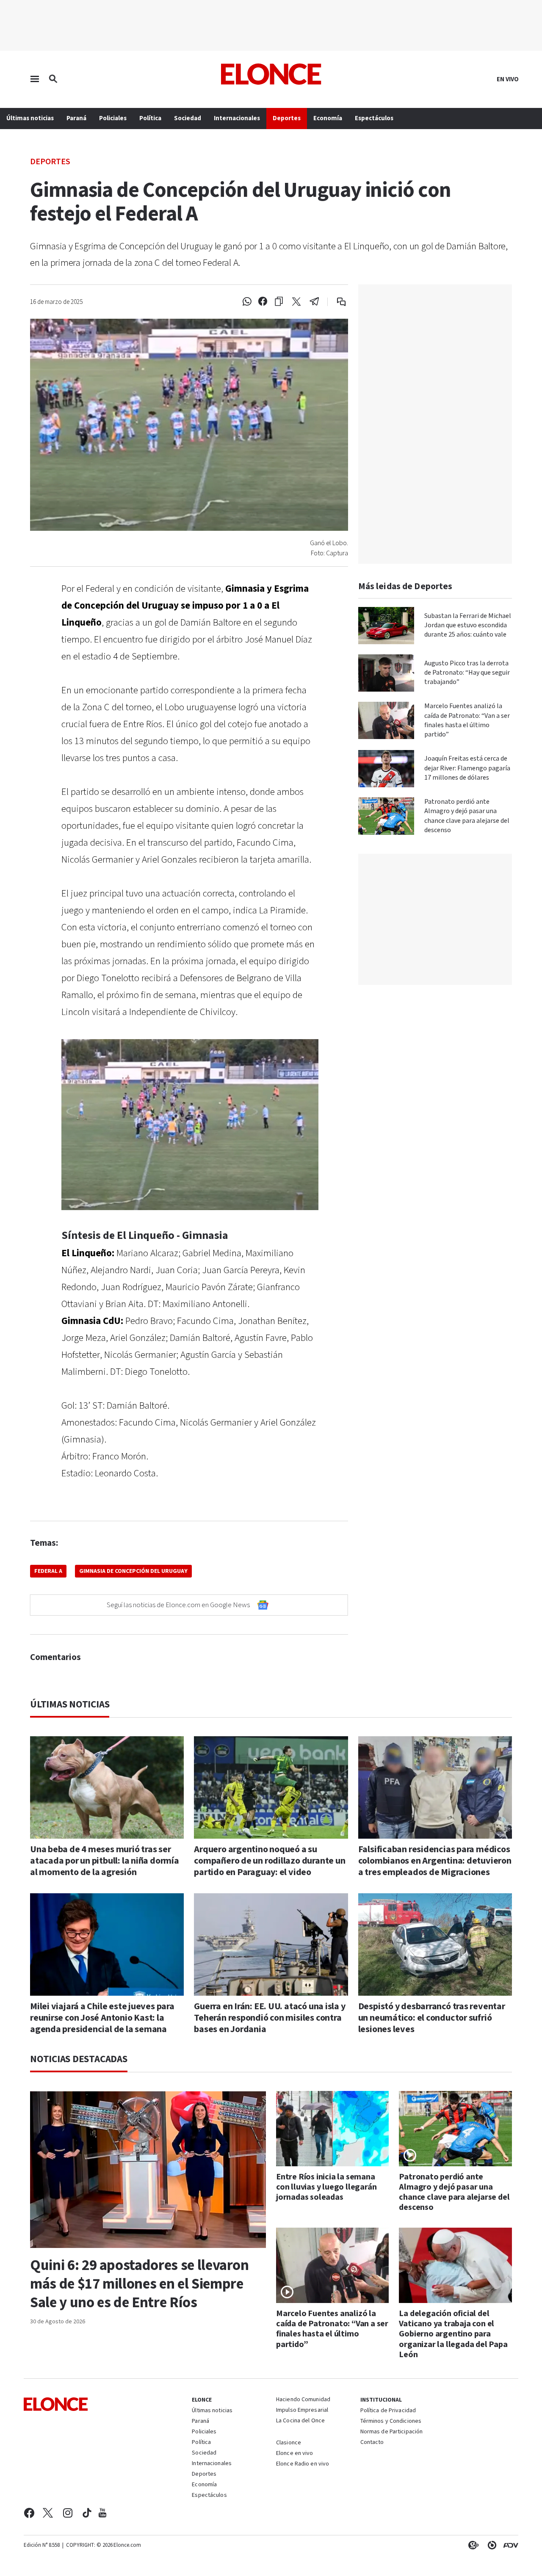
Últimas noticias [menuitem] (30, 118)
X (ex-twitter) (48, 2513)
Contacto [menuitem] (372, 2443)
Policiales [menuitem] (113, 118)
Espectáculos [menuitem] (374, 118)
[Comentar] (336, 302)
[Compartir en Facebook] (263, 302)
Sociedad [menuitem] (188, 118)
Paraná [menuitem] (76, 118)
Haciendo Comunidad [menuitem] (303, 2400)
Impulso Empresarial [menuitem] (302, 2411)
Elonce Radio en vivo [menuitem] (303, 2464)
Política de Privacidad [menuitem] (388, 2411)
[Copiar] (279, 302)
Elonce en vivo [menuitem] (295, 2454)
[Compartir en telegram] (314, 302)
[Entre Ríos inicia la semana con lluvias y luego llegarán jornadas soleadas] (333, 2129)
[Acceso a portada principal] (271, 74)
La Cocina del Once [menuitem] (300, 2421)
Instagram (68, 2513)
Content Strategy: (472, 2545)
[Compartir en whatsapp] (247, 302)
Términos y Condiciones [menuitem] (391, 2422)
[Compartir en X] (296, 302)
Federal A (48, 1571)
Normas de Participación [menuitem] (392, 2432)
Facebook (29, 2513)
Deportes (50, 161)
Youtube (102, 2513)
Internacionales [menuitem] (237, 118)
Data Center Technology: (490, 2545)
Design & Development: (509, 2545)
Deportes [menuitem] (287, 118)
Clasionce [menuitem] (289, 2443)
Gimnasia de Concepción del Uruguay (133, 1571)
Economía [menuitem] (328, 118)
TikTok (87, 2513)
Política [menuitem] (150, 118)
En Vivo (508, 80)
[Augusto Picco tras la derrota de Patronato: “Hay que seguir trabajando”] (386, 673)
